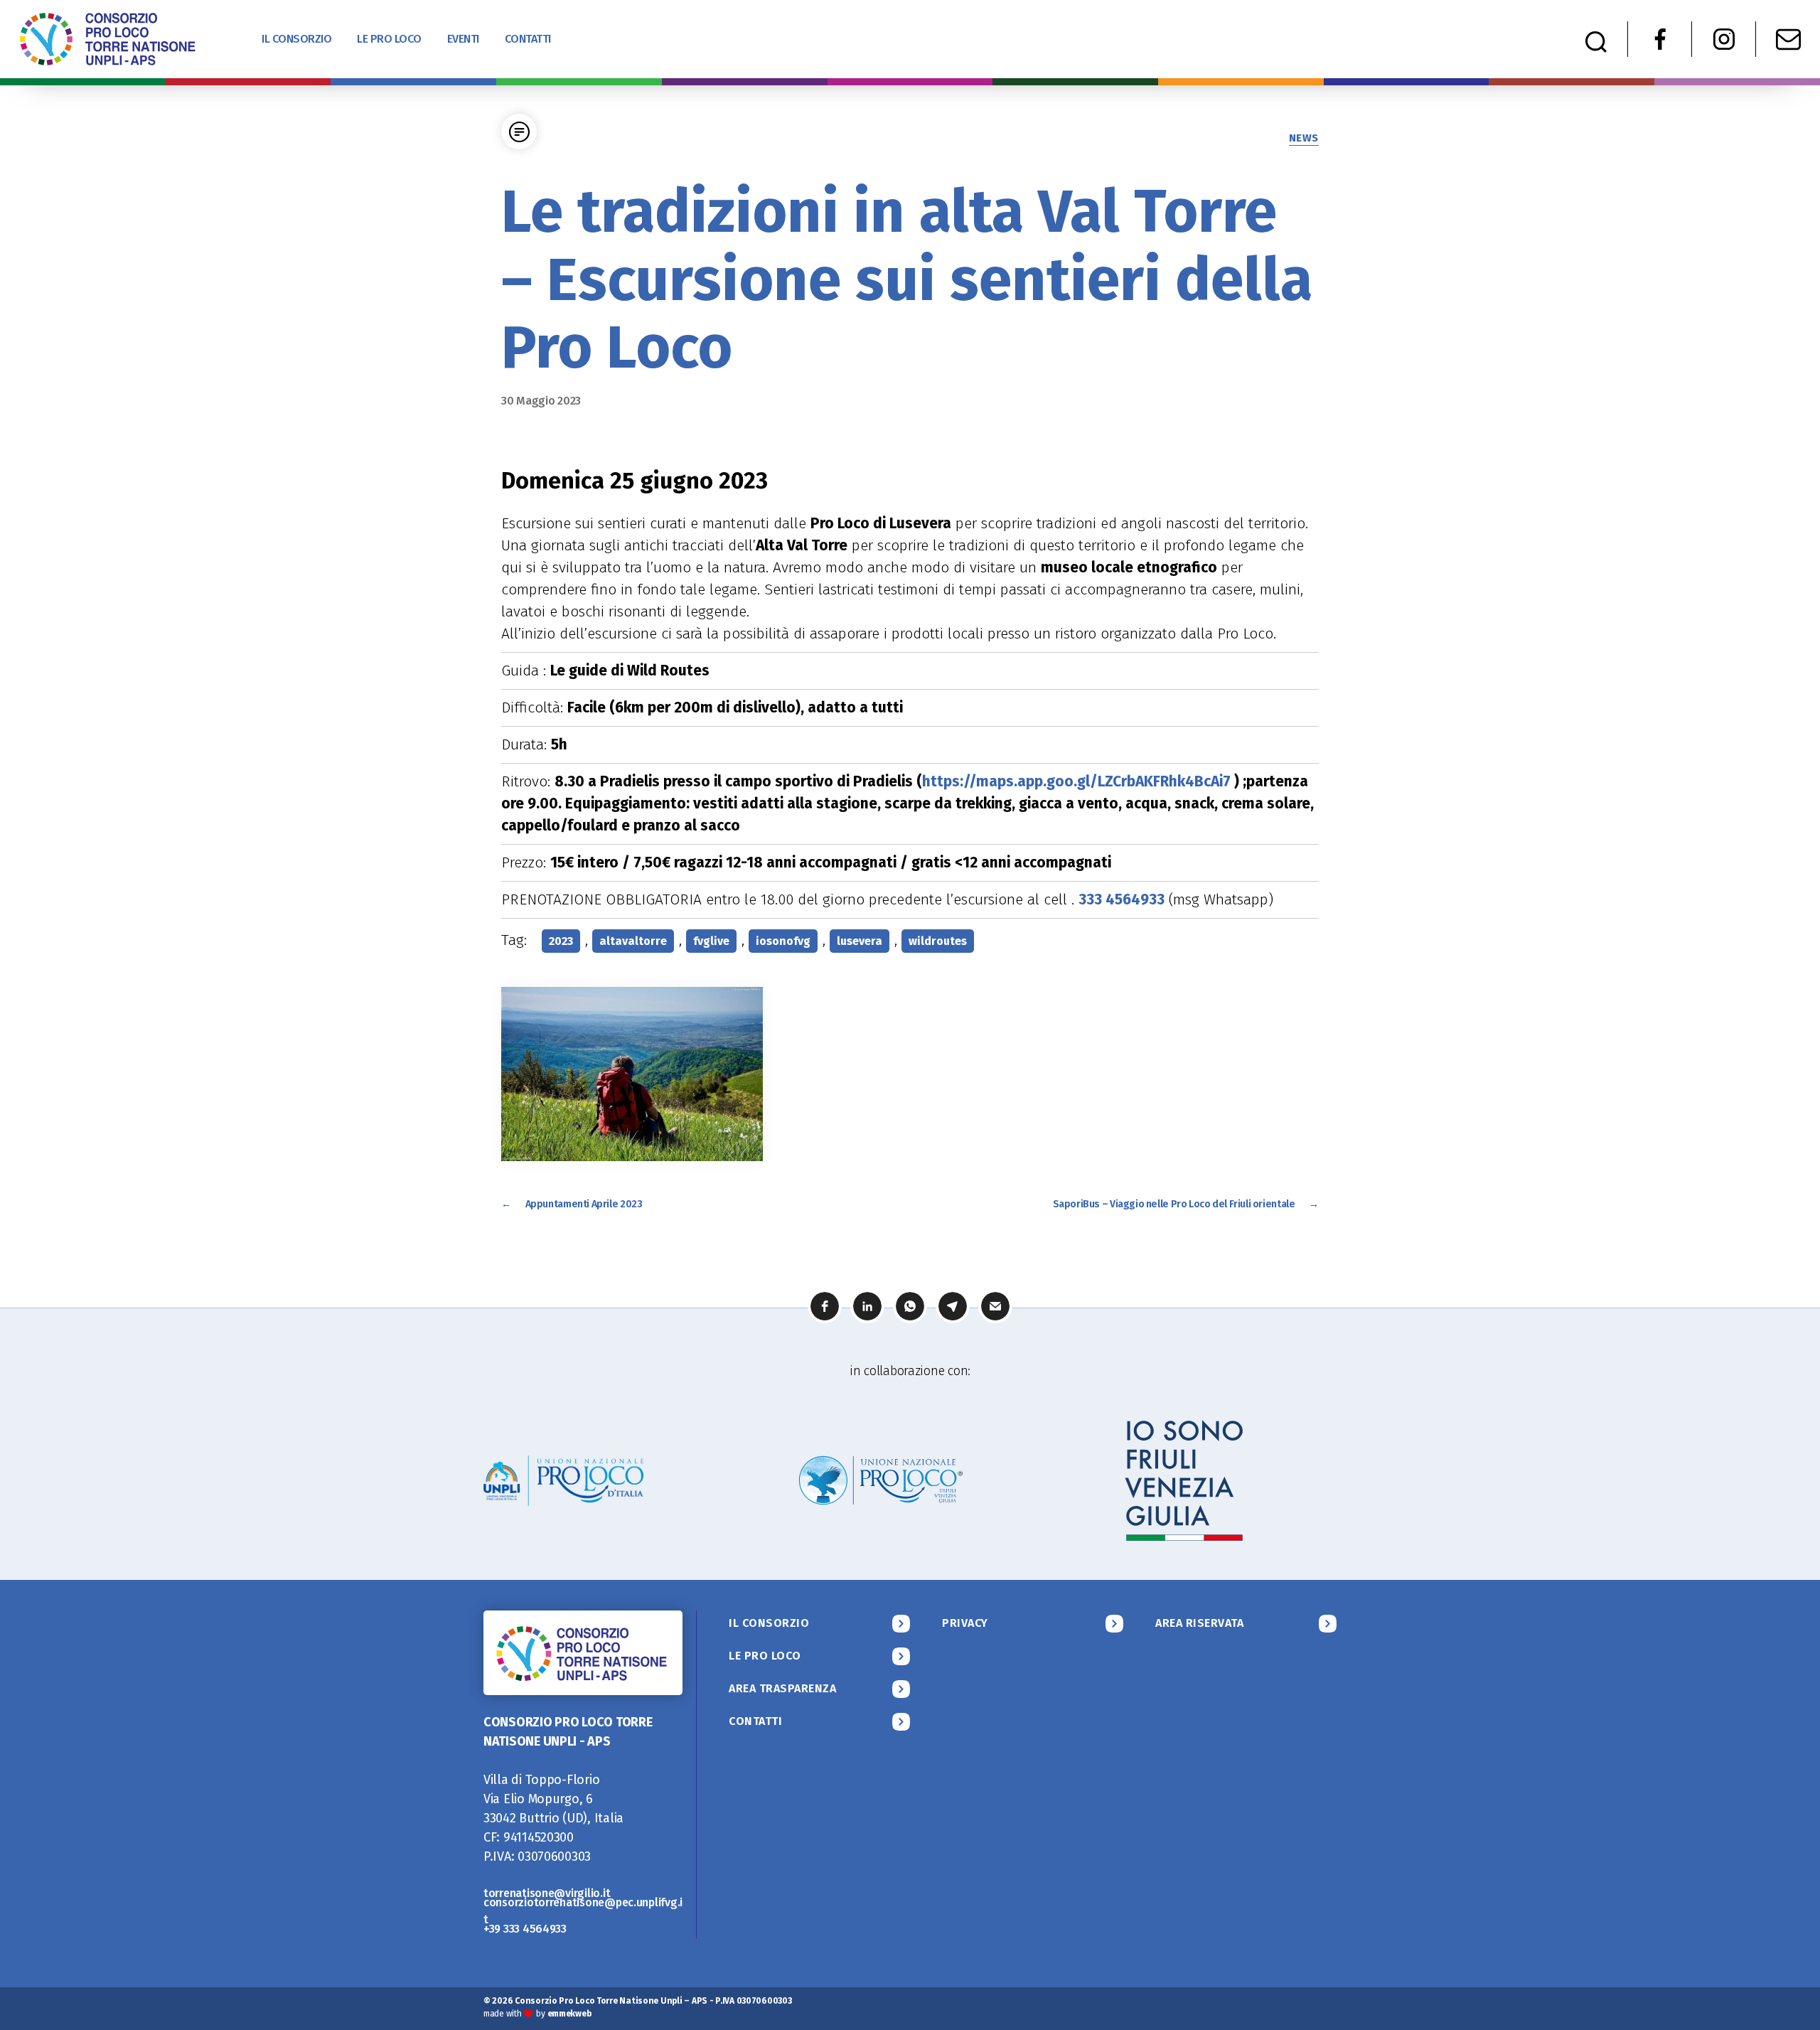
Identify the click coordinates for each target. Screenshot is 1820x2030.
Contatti (528, 39)
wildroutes (938, 941)
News (1304, 138)
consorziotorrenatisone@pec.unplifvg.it (583, 1911)
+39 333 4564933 (525, 1929)
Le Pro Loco (389, 39)
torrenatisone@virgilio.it (547, 1893)
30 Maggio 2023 (541, 401)
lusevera (860, 941)
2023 (561, 941)
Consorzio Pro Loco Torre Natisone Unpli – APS (611, 2001)
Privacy (965, 1623)
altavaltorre (633, 941)
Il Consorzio (296, 39)
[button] (825, 1306)
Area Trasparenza (783, 1688)
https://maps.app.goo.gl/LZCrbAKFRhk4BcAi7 (1076, 781)
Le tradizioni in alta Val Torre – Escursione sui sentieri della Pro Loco (907, 279)
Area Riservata (1199, 1623)
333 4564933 (1122, 899)
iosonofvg (783, 941)
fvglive (711, 941)
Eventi (463, 39)
